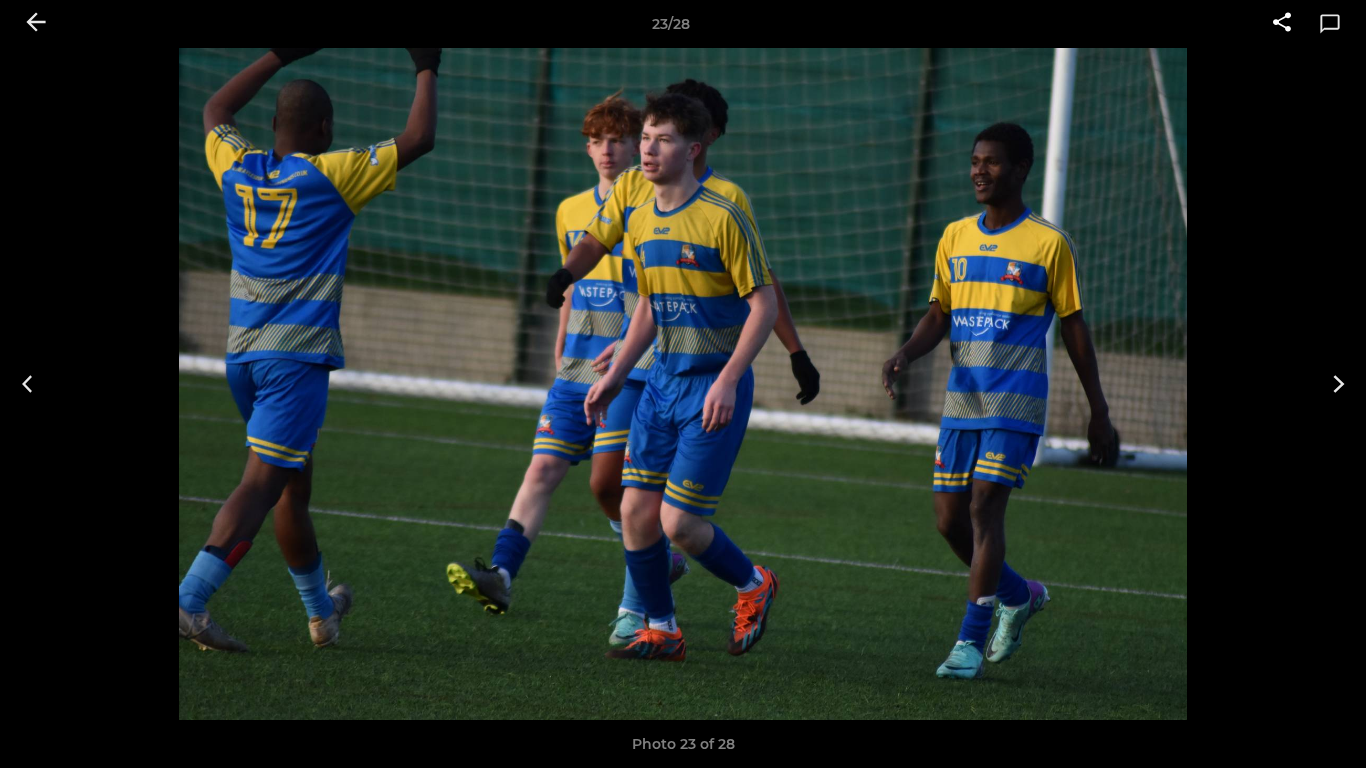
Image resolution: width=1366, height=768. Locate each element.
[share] (1282, 24)
